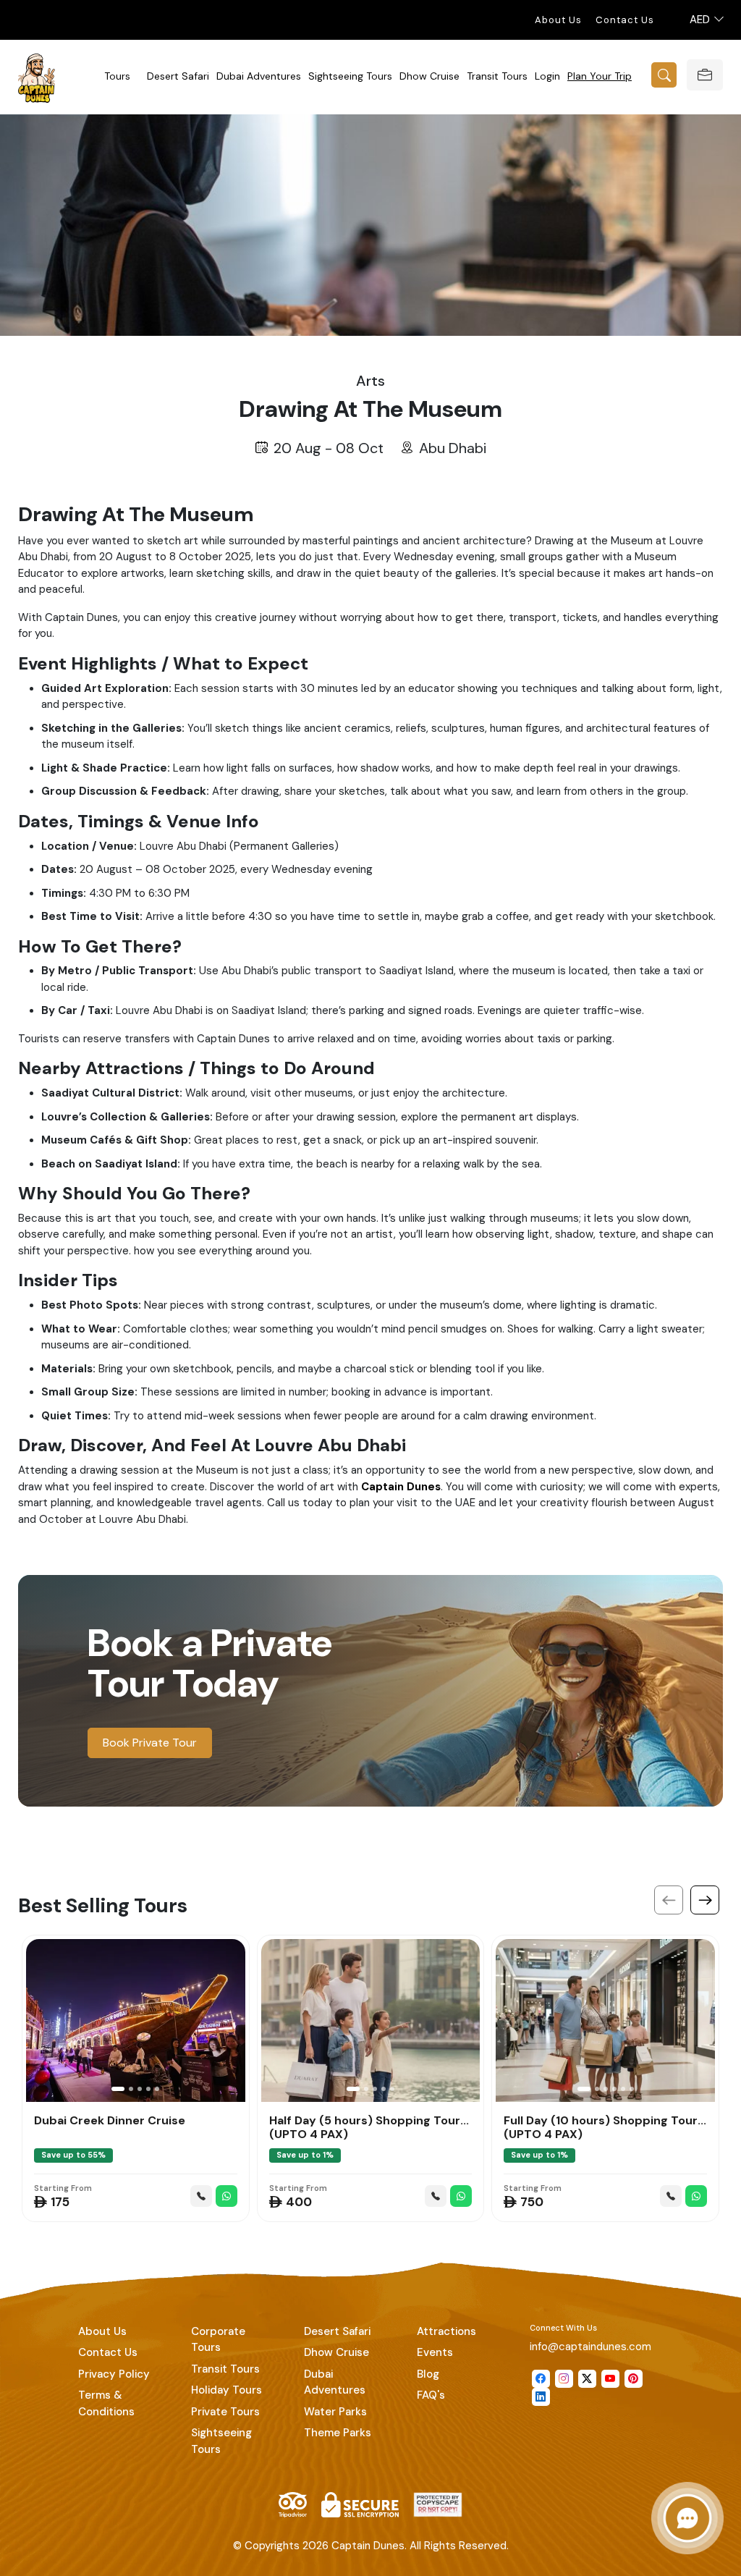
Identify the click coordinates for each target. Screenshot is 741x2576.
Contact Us (625, 20)
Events (435, 2352)
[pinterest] (634, 2379)
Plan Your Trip (600, 76)
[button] (118, 2089)
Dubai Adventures (259, 76)
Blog (428, 2374)
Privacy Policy (114, 2374)
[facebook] (541, 2379)
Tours (117, 76)
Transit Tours (497, 76)
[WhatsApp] (226, 2196)
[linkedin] (541, 2397)
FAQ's (431, 2395)
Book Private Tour (150, 1743)
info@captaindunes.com (590, 2347)
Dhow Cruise (429, 76)
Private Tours (225, 2412)
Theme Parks (338, 2433)
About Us (558, 20)
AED (701, 20)
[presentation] (669, 1900)
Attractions (446, 2331)
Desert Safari (178, 76)
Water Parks (335, 2412)
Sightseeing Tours (350, 76)
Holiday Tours (226, 2390)
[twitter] (587, 2379)
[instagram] (564, 2379)
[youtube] (610, 2379)
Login (547, 76)
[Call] (201, 2196)
